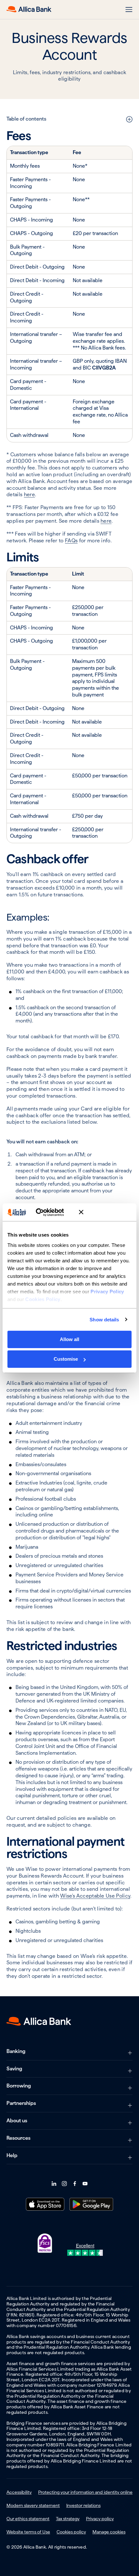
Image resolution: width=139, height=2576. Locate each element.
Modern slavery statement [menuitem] (33, 2505)
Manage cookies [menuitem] (109, 2532)
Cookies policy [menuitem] (71, 2532)
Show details (104, 1320)
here (29, 494)
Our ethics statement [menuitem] (28, 2519)
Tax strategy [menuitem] (68, 2519)
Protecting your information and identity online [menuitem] (85, 2492)
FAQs (71, 541)
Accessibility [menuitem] (19, 2492)
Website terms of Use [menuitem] (28, 2532)
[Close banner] (105, 1212)
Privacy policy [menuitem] (100, 2519)
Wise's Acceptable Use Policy (95, 1896)
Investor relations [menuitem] (83, 2505)
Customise (66, 1359)
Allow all (69, 1339)
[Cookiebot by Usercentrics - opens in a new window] (45, 1212)
